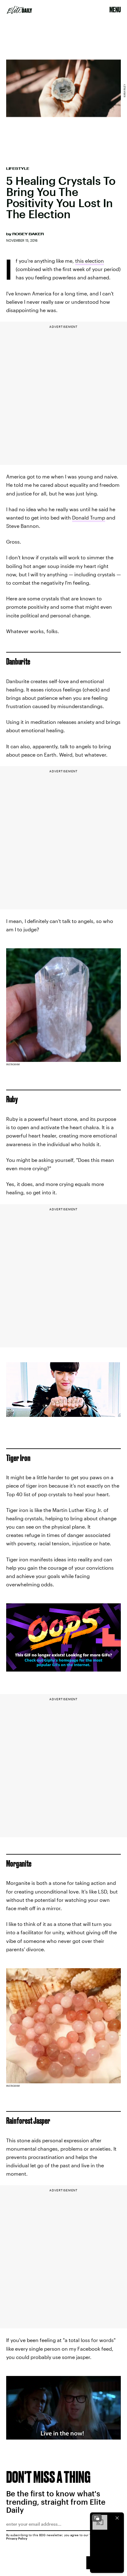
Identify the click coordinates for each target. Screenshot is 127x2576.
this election (90, 261)
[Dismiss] (117, 2518)
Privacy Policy (17, 2538)
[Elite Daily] (19, 10)
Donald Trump (89, 518)
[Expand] (97, 2518)
